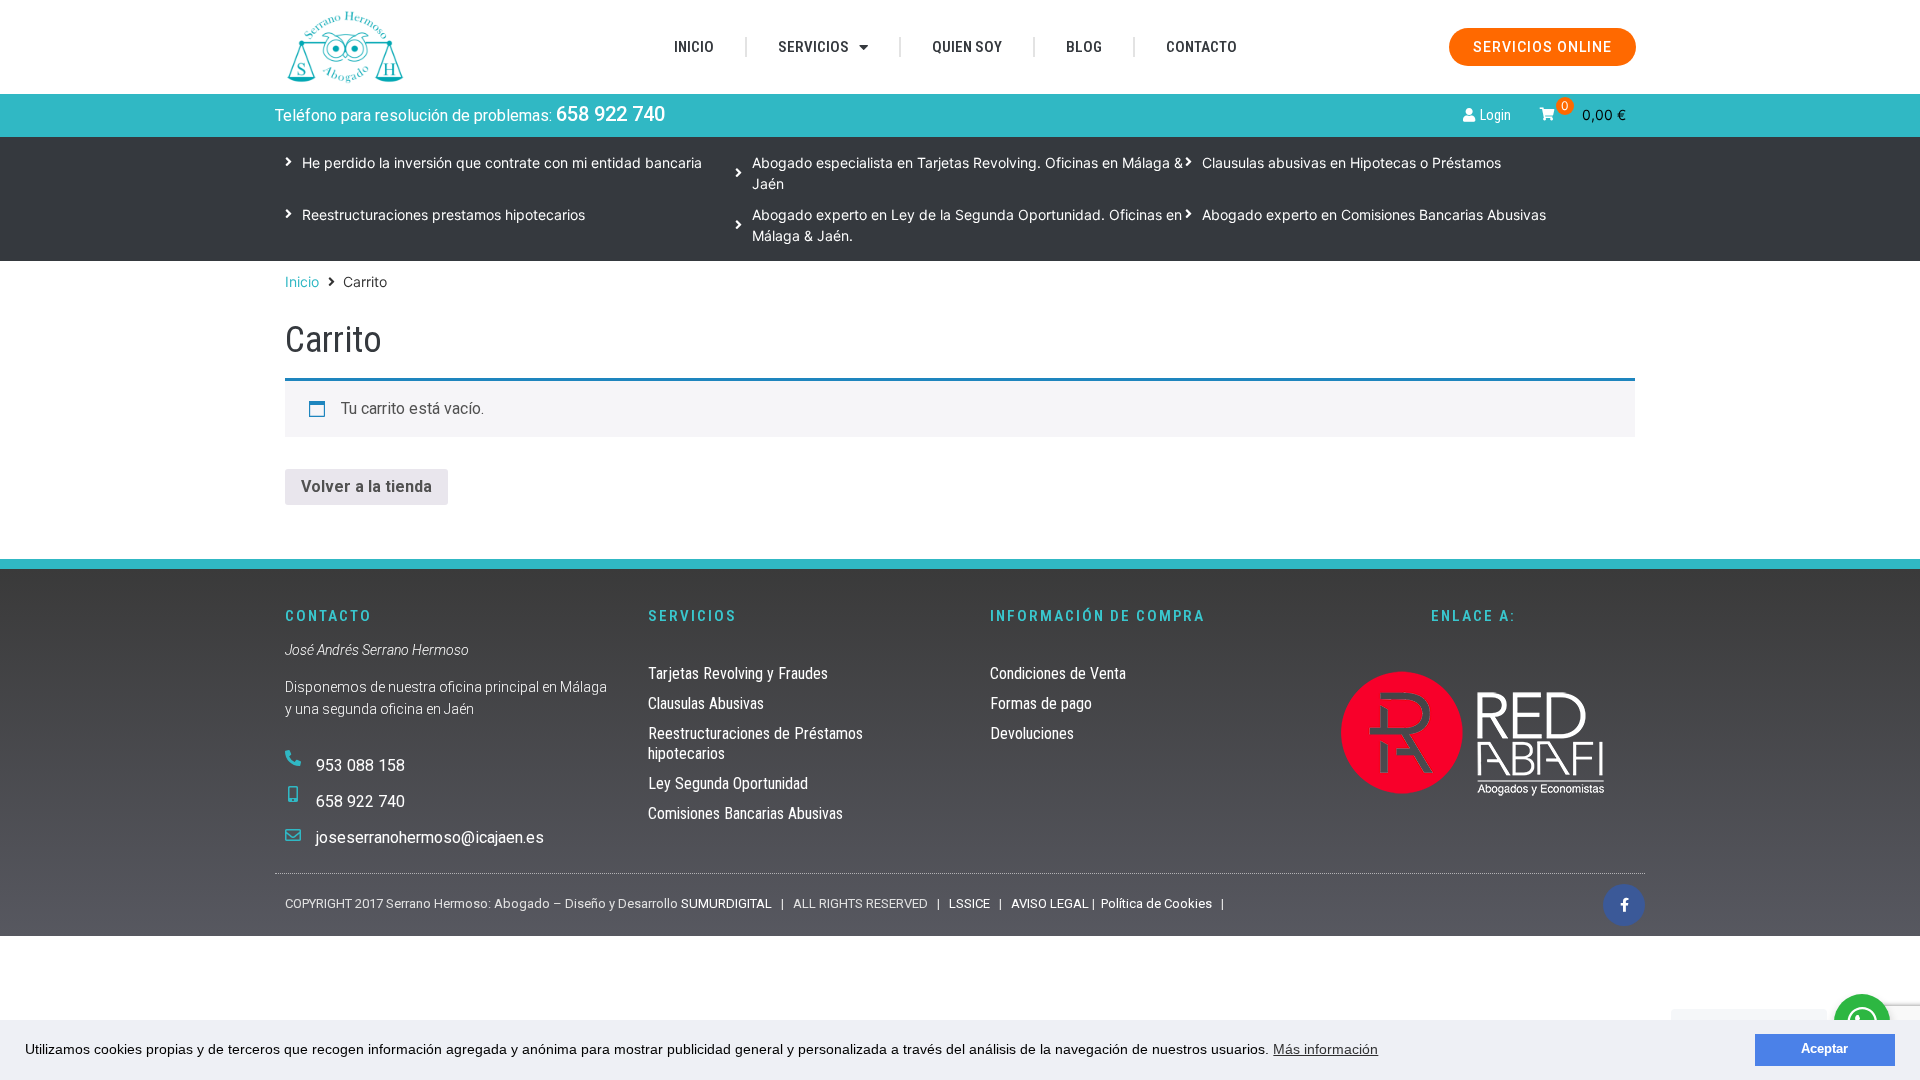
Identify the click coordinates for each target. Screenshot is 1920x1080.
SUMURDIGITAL (726, 903)
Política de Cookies (1156, 903)
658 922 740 (610, 114)
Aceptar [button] (1824, 1049)
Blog (1084, 47)
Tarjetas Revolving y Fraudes (738, 673)
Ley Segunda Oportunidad (728, 783)
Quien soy (967, 47)
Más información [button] (1325, 1049)
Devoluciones (1032, 733)
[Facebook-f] (1624, 905)
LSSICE (969, 903)
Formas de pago (1041, 703)
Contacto (1201, 47)
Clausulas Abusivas (706, 703)
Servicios (813, 47)
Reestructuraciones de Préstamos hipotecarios (755, 743)
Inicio (694, 47)
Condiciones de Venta (1058, 673)
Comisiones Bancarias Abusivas (745, 813)
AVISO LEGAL (1050, 903)
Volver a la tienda (366, 486)
